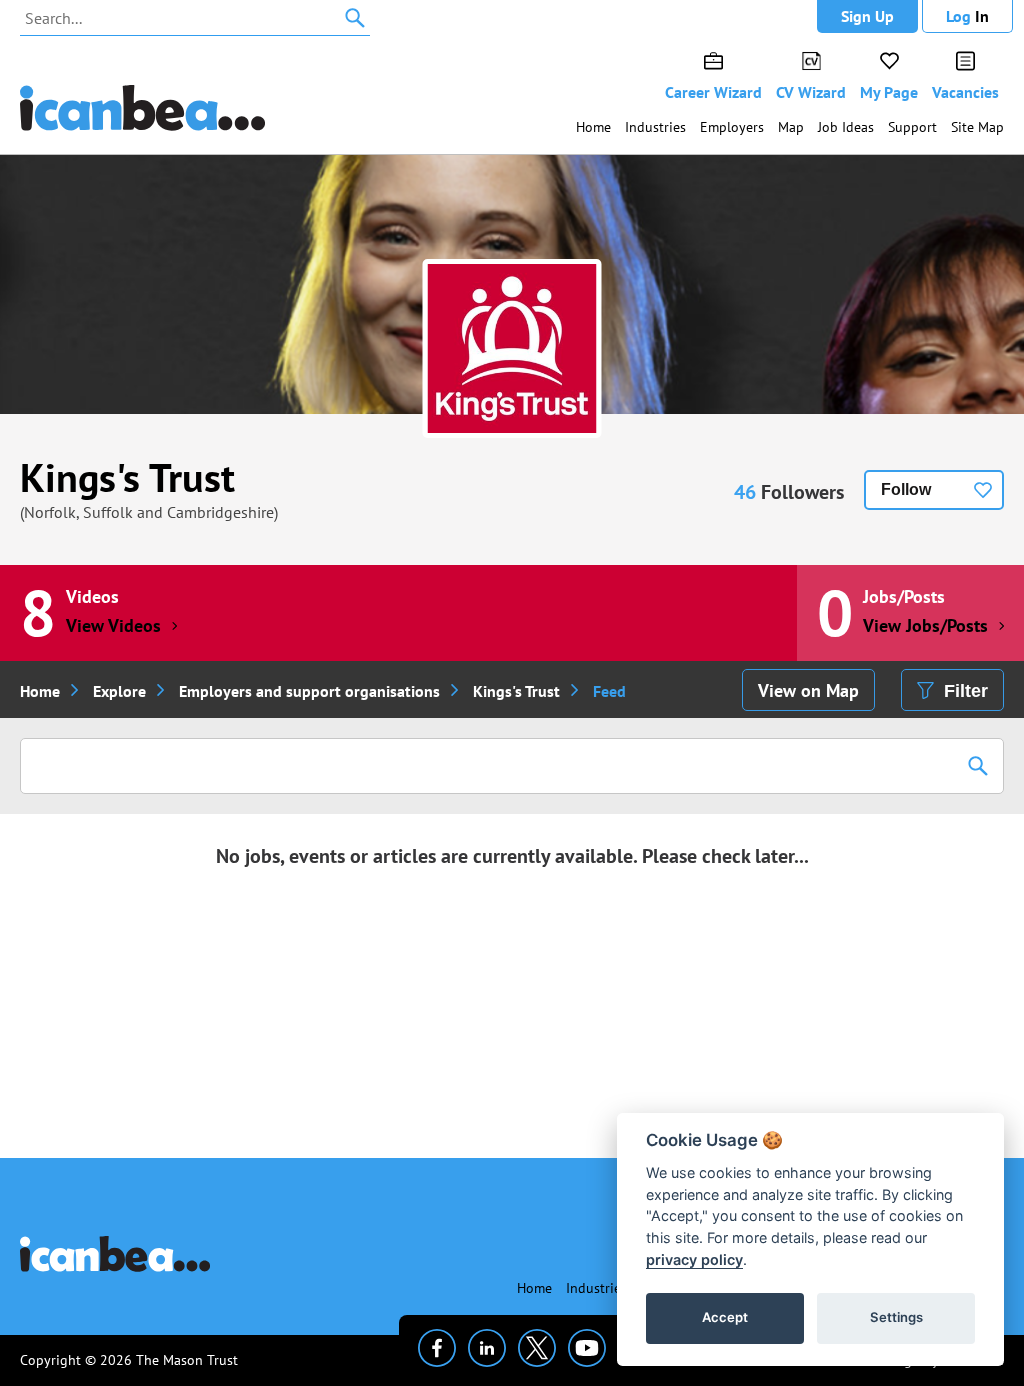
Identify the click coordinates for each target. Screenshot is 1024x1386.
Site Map (977, 127)
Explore (119, 691)
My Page (889, 92)
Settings (896, 1317)
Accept (725, 1317)
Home (593, 127)
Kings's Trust (127, 477)
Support (912, 127)
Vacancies (965, 92)
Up (867, 16)
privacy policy (694, 1259)
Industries (655, 127)
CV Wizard (811, 92)
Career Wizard (713, 92)
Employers (732, 127)
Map (791, 127)
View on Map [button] (808, 690)
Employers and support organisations (309, 691)
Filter (966, 691)
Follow (906, 489)
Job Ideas (846, 127)
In (967, 16)
